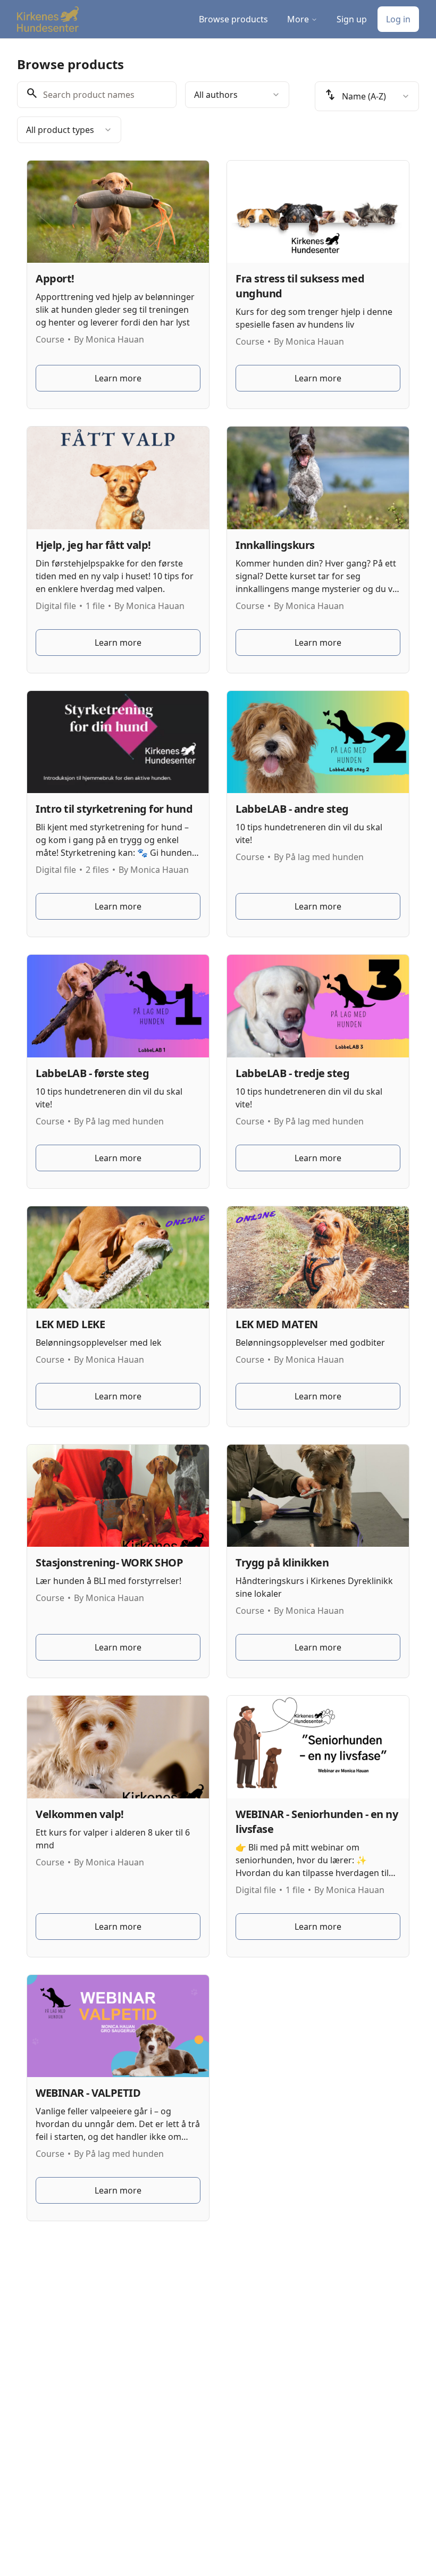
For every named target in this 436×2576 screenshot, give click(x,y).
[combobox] (237, 95)
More (298, 19)
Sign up (352, 19)
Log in (398, 19)
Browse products (233, 19)
